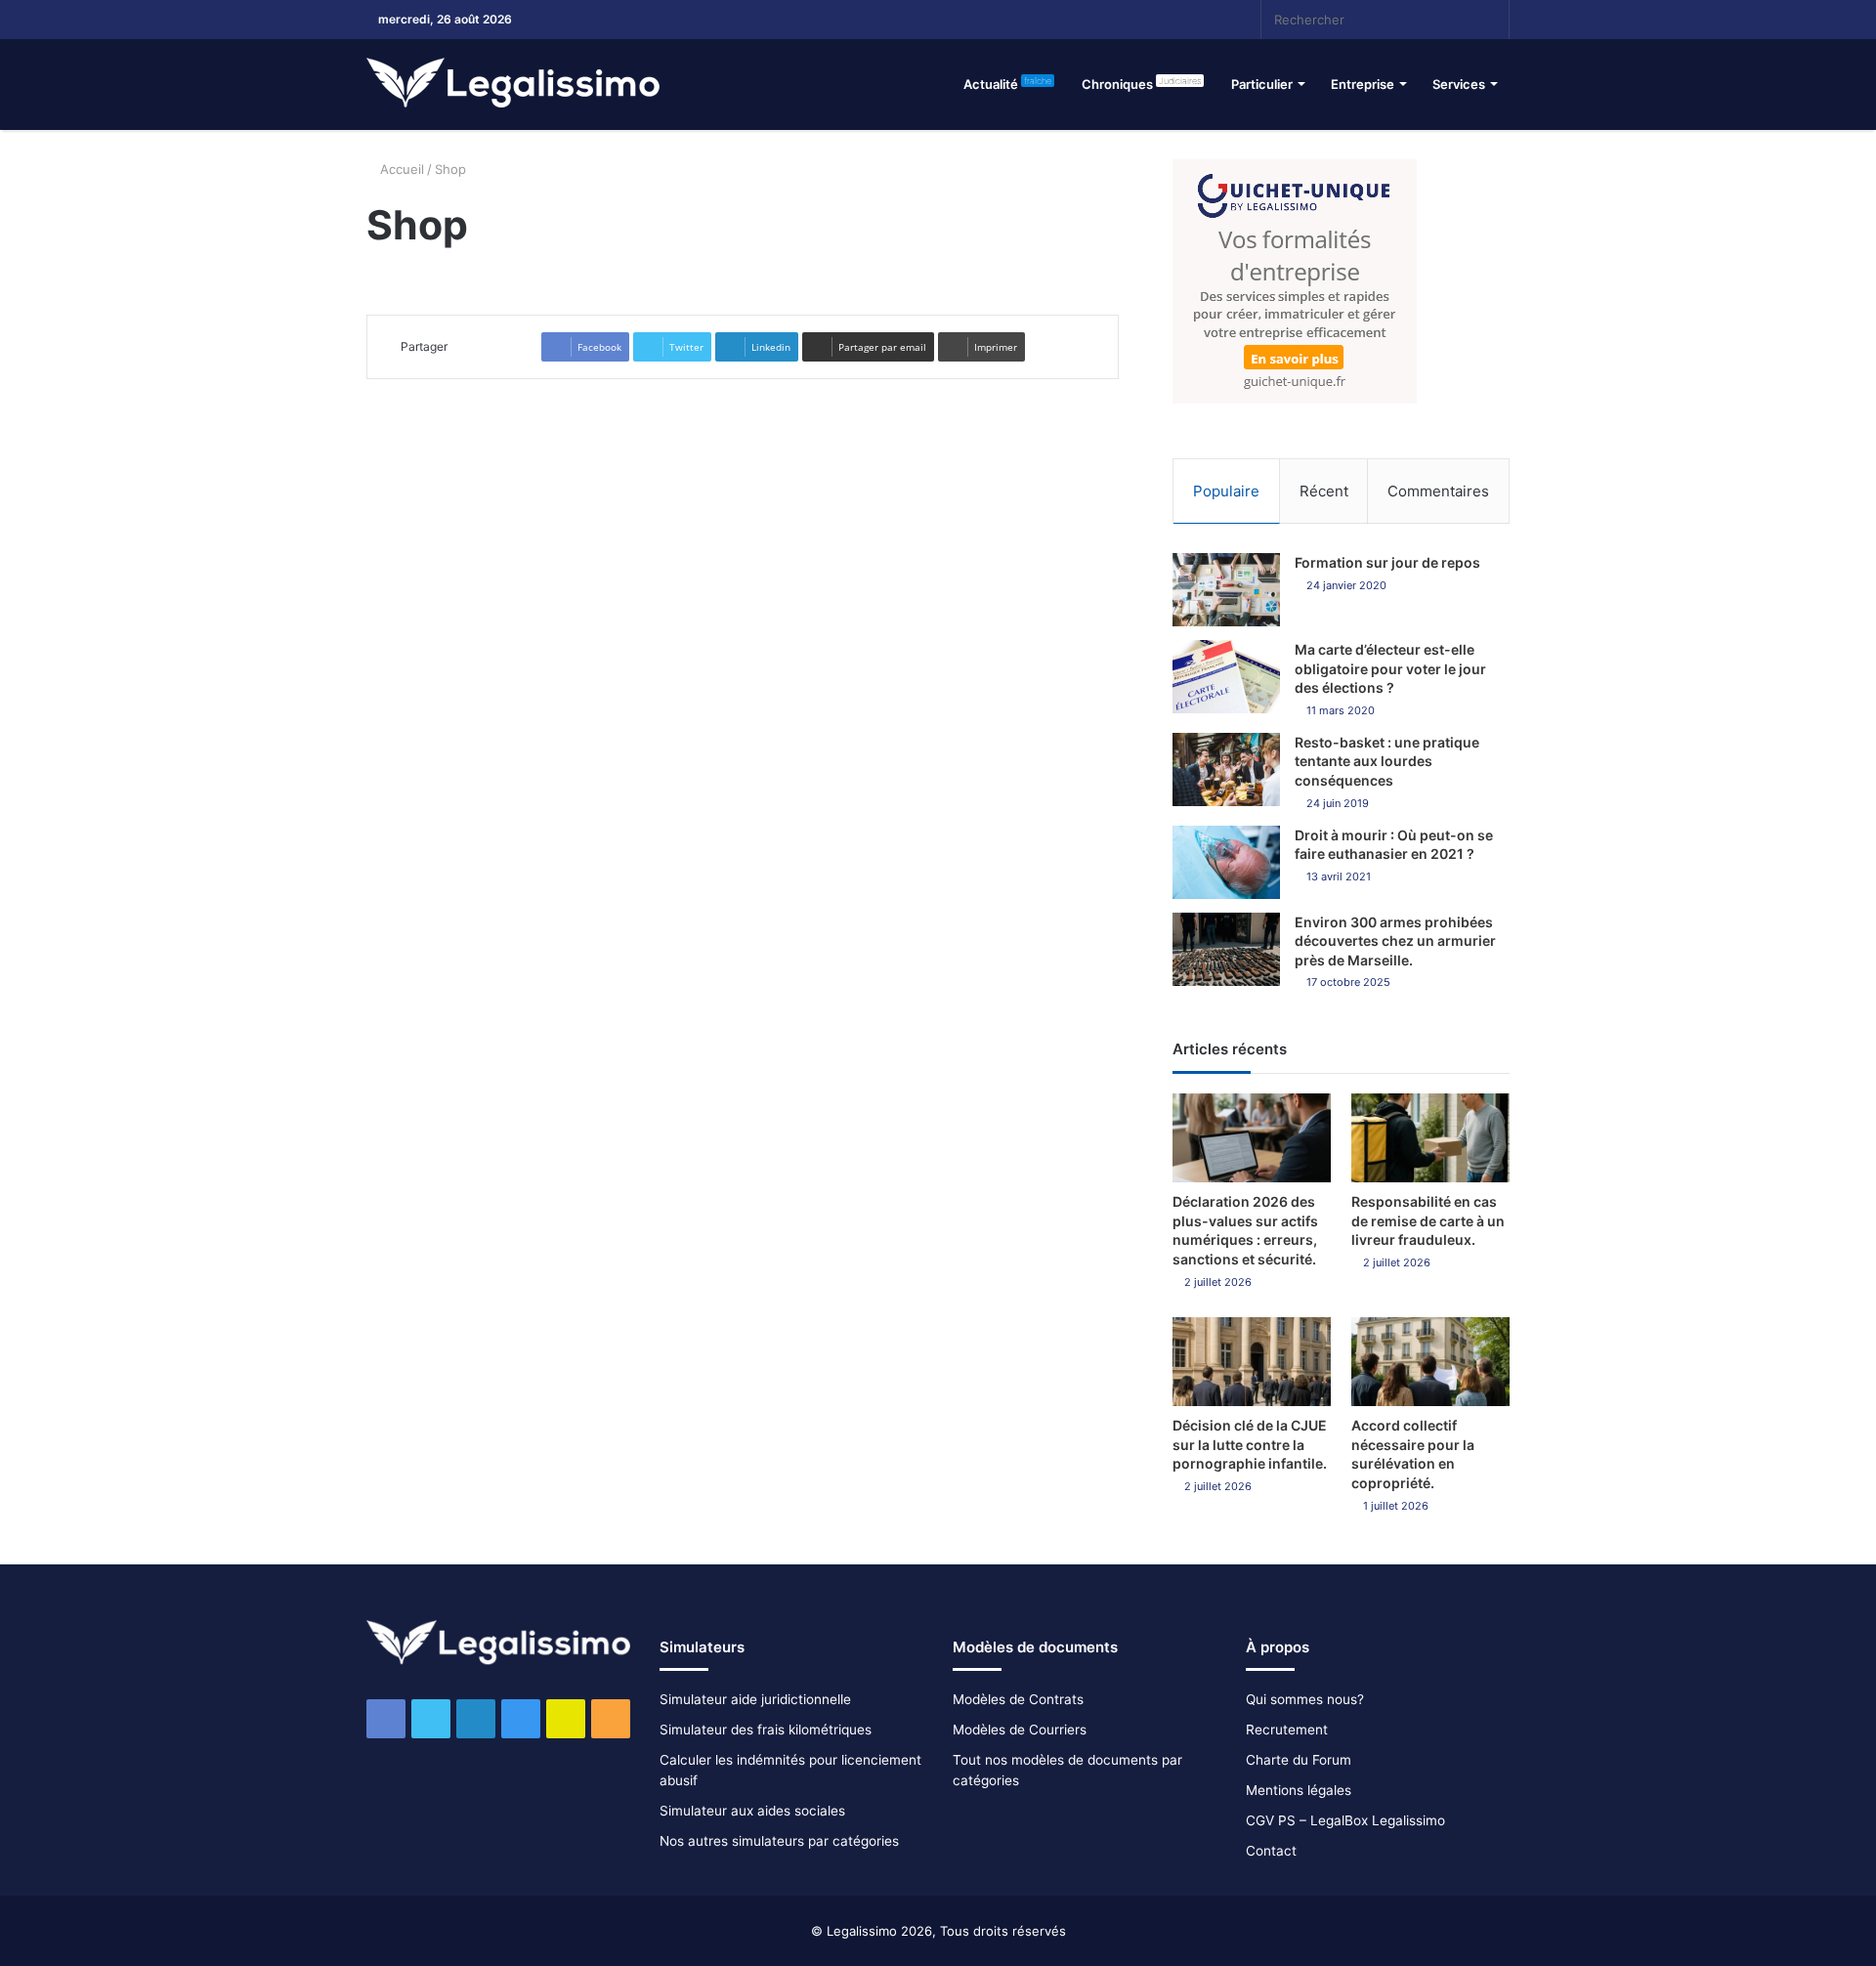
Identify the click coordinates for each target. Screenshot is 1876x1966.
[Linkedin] (1099, 20)
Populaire (1226, 491)
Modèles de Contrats (1018, 1699)
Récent (1324, 491)
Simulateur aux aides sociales (752, 1811)
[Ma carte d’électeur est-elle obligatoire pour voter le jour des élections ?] (1226, 677)
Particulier (1262, 84)
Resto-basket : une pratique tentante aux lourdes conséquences (1387, 761)
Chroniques (1141, 84)
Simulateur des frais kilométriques (766, 1730)
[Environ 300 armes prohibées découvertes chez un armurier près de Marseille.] (1226, 949)
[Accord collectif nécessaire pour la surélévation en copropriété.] (1430, 1362)
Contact (1271, 1851)
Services (1459, 84)
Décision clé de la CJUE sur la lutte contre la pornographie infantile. (1250, 1444)
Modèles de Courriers (1020, 1730)
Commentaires (1438, 491)
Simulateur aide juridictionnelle (755, 1699)
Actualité (1007, 84)
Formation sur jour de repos (1387, 562)
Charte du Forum (1299, 1760)
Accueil (400, 169)
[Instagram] (1129, 20)
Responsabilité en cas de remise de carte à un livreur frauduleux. (1428, 1220)
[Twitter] (1070, 20)
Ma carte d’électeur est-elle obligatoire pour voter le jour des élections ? (1390, 668)
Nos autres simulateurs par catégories (779, 1841)
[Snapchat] (1158, 20)
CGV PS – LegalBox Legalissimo (1345, 1820)
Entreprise (1363, 84)
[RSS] (1187, 20)
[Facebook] (1041, 20)
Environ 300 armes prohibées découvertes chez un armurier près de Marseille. (1395, 941)
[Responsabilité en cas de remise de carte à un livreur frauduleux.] (1430, 1138)
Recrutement (1287, 1730)
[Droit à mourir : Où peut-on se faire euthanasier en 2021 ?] (1226, 862)
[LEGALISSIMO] (513, 84)
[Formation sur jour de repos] (1226, 590)
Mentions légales (1299, 1790)
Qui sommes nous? (1305, 1699)
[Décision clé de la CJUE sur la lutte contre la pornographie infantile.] (1252, 1362)
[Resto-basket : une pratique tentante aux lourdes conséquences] (1226, 769)
